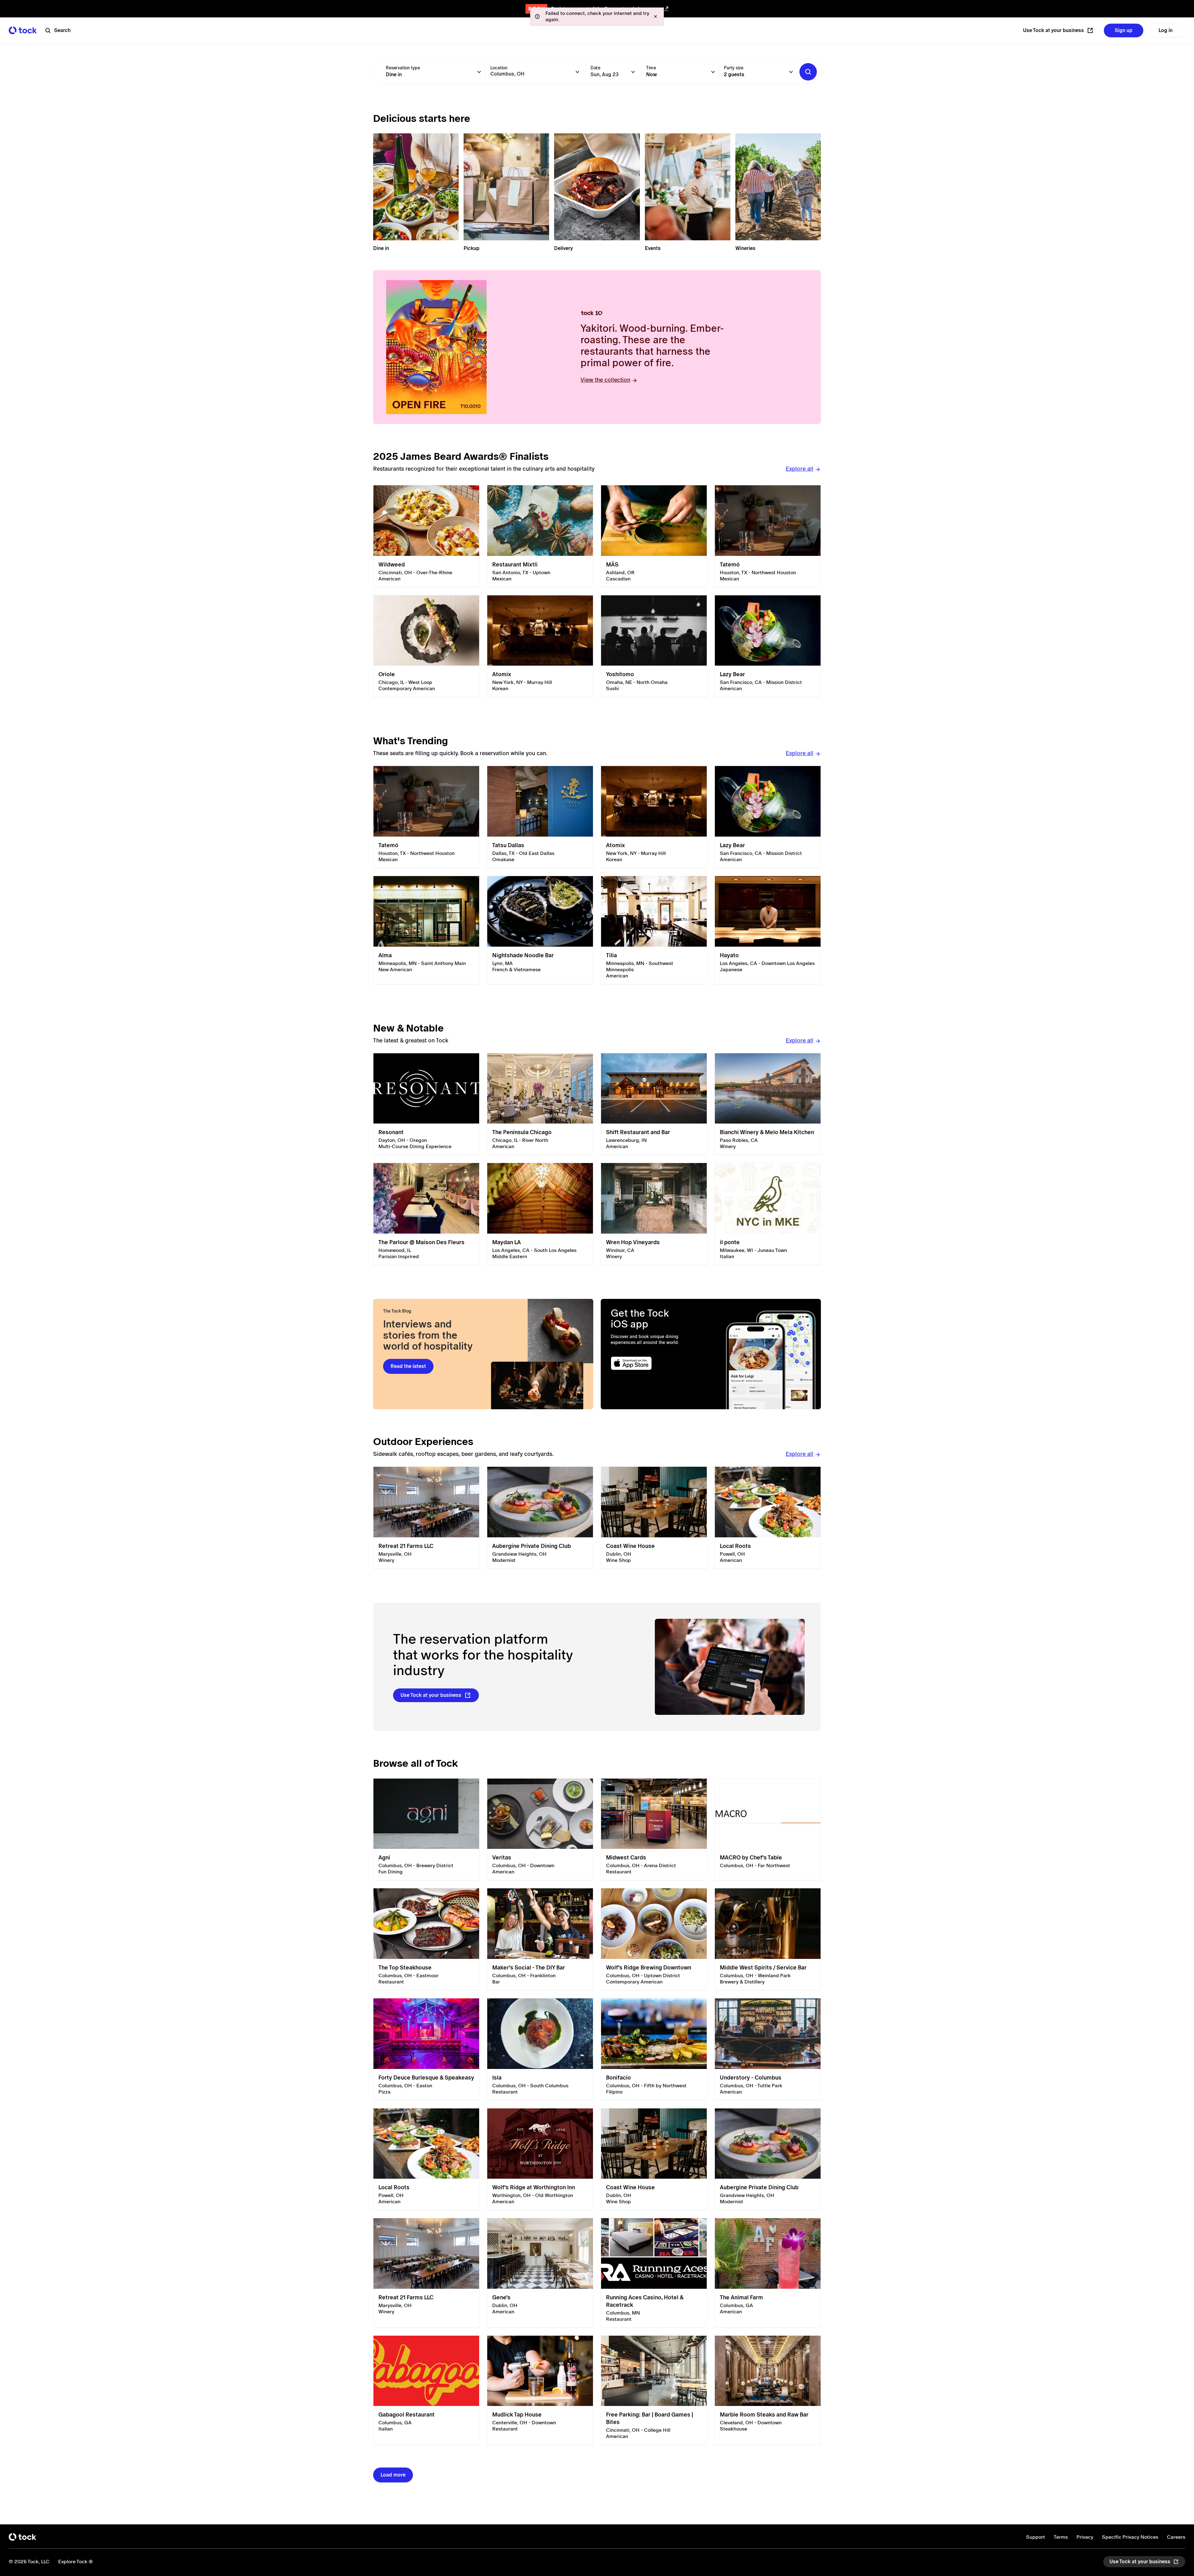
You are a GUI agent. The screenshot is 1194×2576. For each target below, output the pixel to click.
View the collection (605, 380)
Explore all (800, 469)
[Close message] (655, 16)
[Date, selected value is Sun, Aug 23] (633, 72)
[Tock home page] (23, 30)
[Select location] (577, 72)
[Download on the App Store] (655, 1363)
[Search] (808, 72)
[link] (426, 536)
